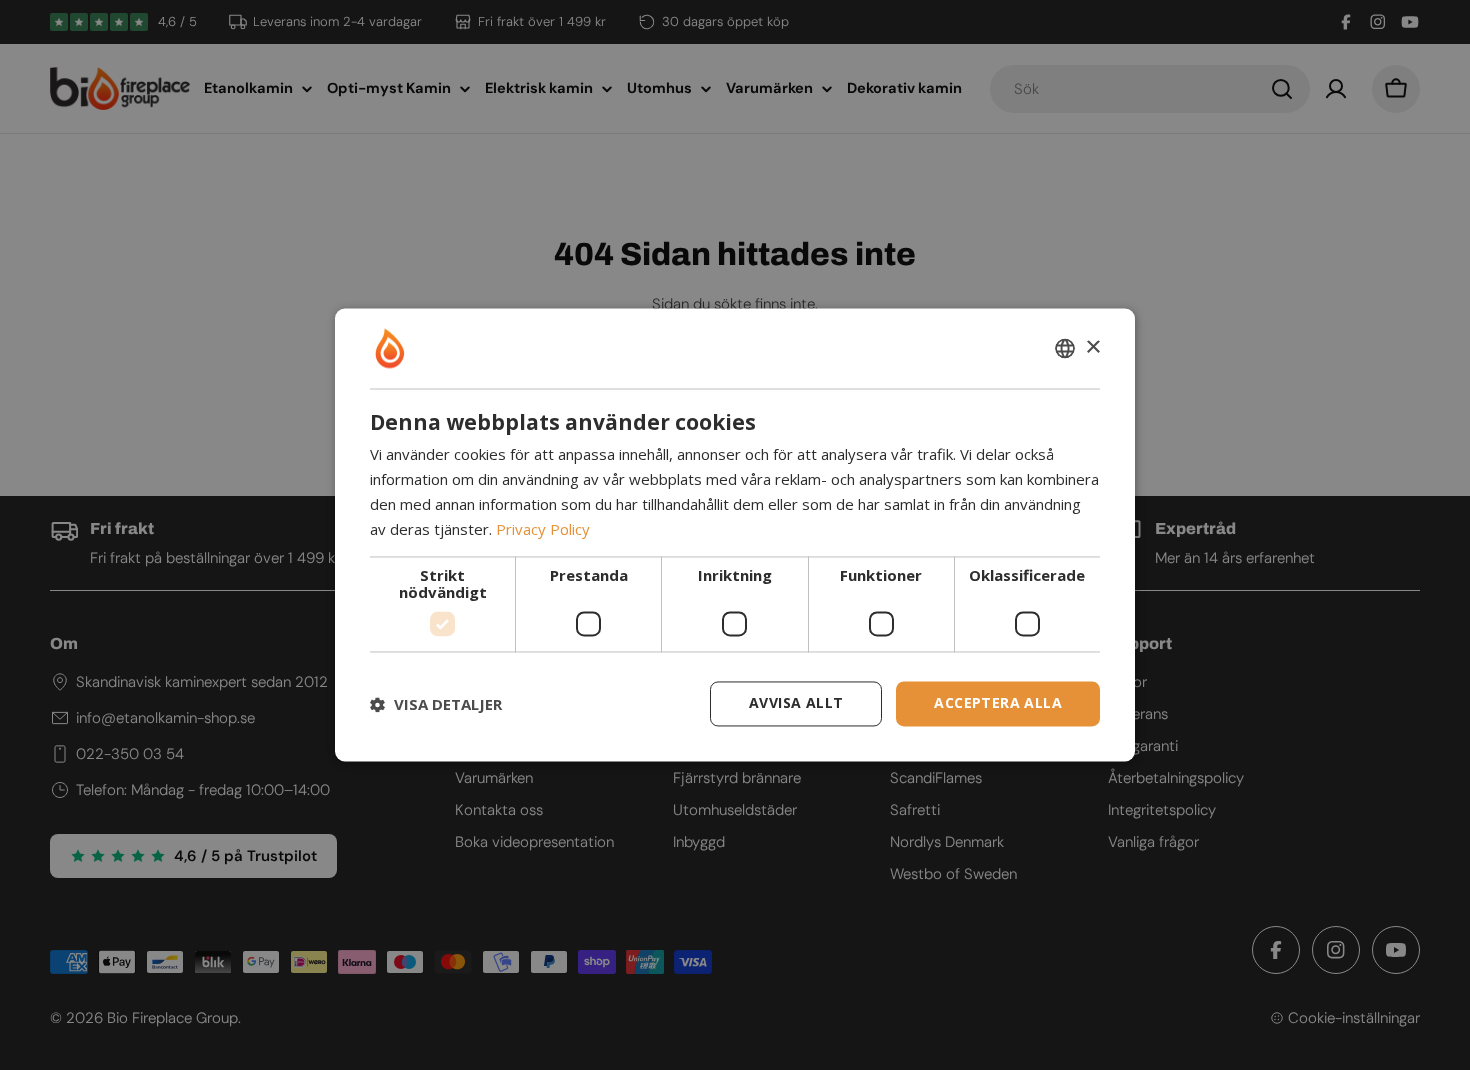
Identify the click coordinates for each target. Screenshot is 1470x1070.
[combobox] (1065, 348)
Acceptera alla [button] (998, 703)
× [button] (1092, 347)
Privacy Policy (543, 529)
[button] (436, 704)
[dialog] (735, 534)
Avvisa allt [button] (796, 703)
